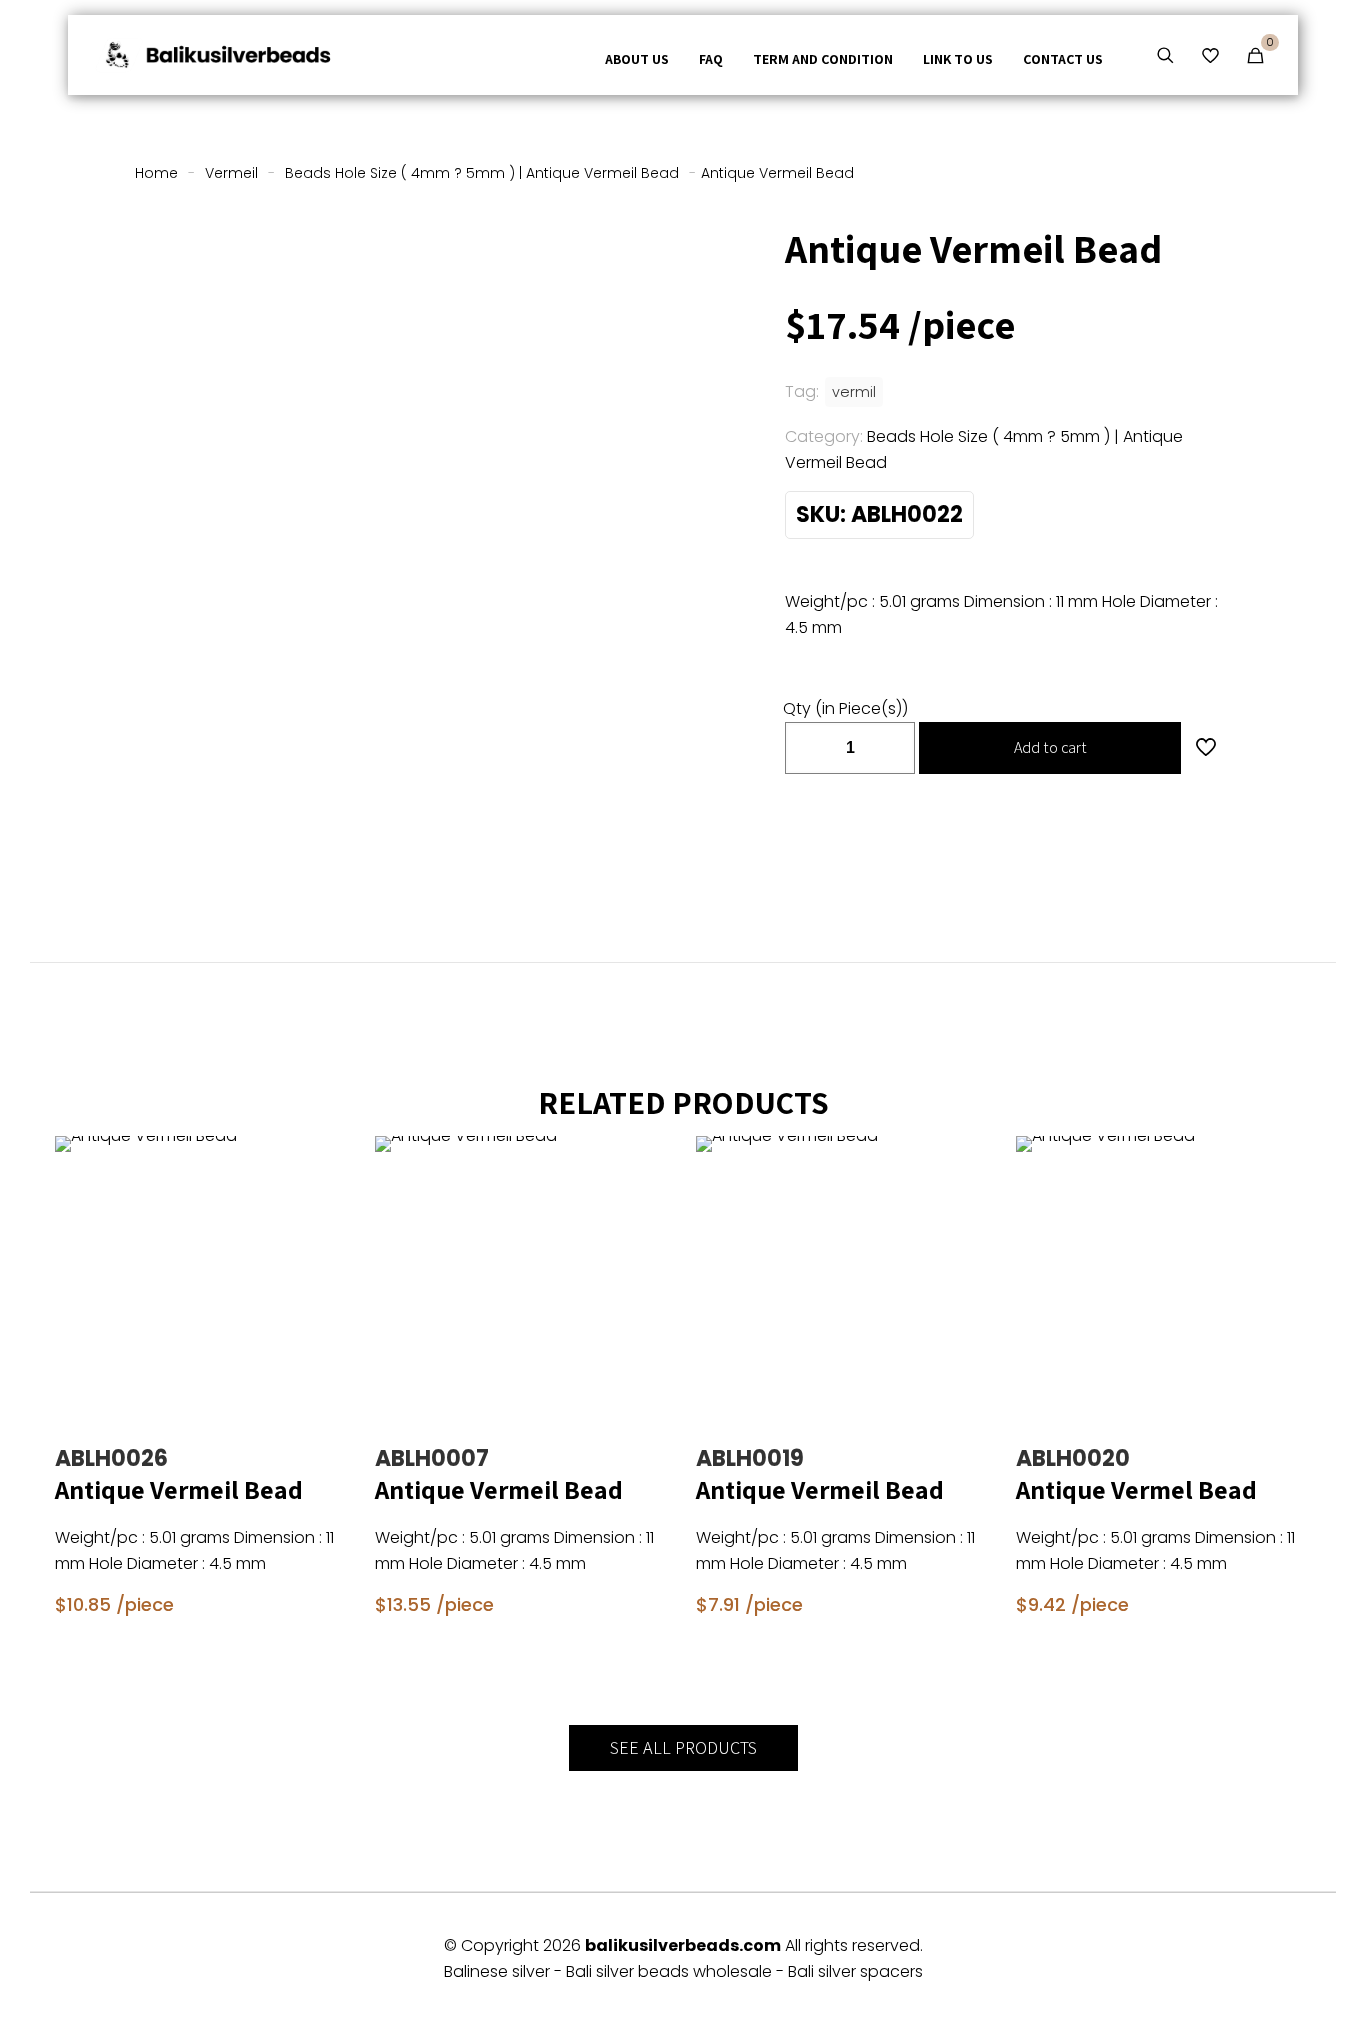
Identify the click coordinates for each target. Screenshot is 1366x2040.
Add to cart (1050, 747)
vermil (854, 392)
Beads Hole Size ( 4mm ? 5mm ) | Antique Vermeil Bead (482, 173)
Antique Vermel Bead (1136, 1489)
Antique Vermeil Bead (179, 1489)
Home (156, 173)
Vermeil (231, 173)
